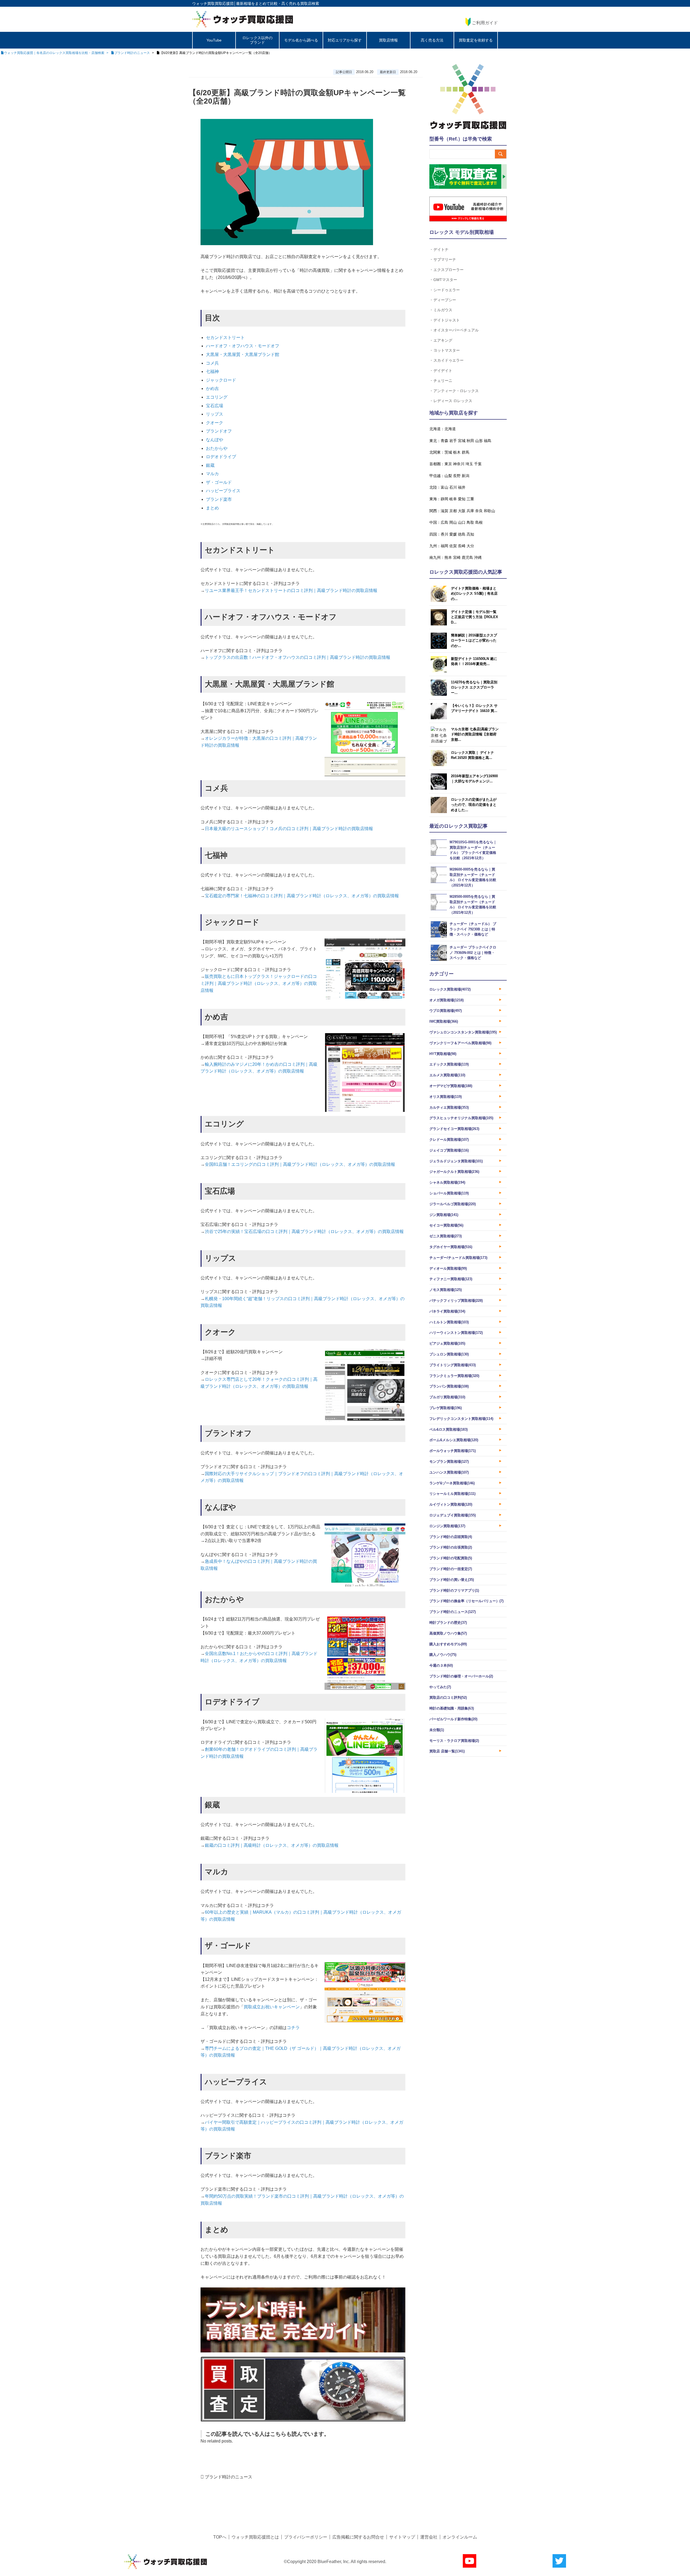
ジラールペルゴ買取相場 (453, 1204)
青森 (444, 441)
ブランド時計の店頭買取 (451, 1537)
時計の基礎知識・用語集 (452, 1708)
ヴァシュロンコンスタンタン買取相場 (463, 1032)
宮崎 (457, 557)
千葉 (478, 464)
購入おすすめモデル (448, 1644)
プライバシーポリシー (306, 2537)
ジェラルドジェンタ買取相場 (456, 1161)
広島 (444, 522)
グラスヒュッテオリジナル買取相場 (461, 1118)
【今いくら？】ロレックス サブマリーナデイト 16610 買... (474, 708)
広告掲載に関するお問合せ (358, 2537)
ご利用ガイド (485, 23)
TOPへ (220, 2537)
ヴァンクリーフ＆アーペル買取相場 (460, 1043)
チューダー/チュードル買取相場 (458, 1258)
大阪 (462, 511)
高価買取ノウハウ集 (448, 1633)
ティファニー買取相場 (451, 1279)
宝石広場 (215, 406)
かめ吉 (212, 388)
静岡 (444, 499)
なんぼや (215, 440)
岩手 (453, 441)
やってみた (440, 1687)
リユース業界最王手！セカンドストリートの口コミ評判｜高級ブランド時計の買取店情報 (291, 590)
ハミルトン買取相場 (449, 1322)
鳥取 (470, 522)
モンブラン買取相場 (449, 1462)
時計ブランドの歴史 (448, 1623)
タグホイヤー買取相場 (451, 1247)
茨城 (448, 452)
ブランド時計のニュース (229, 2477)
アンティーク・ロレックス (456, 391)
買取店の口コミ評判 (448, 1698)
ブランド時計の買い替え (452, 1580)
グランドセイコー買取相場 (454, 1129)
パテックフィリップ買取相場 (456, 1301)
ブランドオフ (219, 431)
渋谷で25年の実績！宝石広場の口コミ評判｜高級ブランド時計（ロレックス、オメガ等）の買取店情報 (304, 1232)
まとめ (212, 508)
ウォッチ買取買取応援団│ (214, 4)
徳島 (462, 534)
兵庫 (470, 511)
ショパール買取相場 (449, 1193)
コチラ (293, 2028)
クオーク (215, 423)
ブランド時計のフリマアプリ (454, 1590)
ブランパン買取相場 (449, 1386)
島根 (479, 522)
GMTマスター (445, 280)
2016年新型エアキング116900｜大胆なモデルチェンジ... (474, 779)
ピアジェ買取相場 (447, 1343)
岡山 (453, 522)
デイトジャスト (447, 320)
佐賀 (453, 546)
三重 (470, 499)
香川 (444, 534)
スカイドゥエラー (448, 360)
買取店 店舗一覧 (447, 1751)
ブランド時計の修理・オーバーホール (461, 1676)
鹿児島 (467, 557)
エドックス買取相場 (449, 1064)
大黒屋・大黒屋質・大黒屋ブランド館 (243, 354)
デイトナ (441, 249)
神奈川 (459, 464)
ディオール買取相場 (448, 1268)
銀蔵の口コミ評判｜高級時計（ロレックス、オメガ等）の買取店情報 (272, 1845)
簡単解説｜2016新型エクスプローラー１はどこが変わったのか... (474, 640)
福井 (462, 487)
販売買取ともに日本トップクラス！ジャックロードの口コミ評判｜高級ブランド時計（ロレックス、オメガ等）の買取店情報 (259, 983)
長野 (457, 476)
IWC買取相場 (444, 1021)
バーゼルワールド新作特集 (453, 1719)
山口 (462, 522)
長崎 (462, 546)
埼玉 (469, 464)
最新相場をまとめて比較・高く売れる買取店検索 (278, 4)
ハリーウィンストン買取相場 (456, 1333)
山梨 (448, 476)
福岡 (444, 546)
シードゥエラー (447, 290)
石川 (453, 487)
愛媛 (453, 534)
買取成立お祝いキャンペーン (272, 2007)
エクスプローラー (448, 270)
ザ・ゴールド (219, 482)
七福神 (212, 371)
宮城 (462, 441)
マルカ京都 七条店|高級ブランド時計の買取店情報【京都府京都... (475, 734)
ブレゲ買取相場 (446, 1408)
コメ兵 (212, 363)
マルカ (212, 474)
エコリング (217, 397)
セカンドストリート (225, 338)
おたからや (217, 448)
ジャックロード (221, 380)
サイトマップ (402, 2537)
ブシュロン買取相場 (449, 1354)
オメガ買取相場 (446, 1000)
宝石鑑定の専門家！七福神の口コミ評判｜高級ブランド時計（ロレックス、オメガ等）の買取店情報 (302, 896)
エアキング (443, 340)
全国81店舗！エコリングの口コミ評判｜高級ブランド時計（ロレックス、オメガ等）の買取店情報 (300, 1164)
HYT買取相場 (443, 1054)
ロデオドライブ (221, 457)
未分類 (437, 1730)
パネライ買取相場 (447, 1311)
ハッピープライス (223, 491)
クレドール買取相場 (449, 1140)
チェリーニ (443, 380)
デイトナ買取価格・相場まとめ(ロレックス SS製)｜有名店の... (474, 594)
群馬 (465, 452)
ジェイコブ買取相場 (449, 1150)
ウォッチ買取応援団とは (255, 2537)
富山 (444, 487)
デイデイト (443, 370)
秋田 (470, 441)
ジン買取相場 (444, 1215)
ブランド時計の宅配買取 (451, 1558)
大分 (470, 546)
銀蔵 (210, 465)
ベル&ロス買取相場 (448, 1429)
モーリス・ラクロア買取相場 (454, 1741)
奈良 (479, 511)
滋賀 (444, 511)
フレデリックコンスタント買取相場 (461, 1419)
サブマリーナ (445, 259)
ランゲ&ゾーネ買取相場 (452, 1483)
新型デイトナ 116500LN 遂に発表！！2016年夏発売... (474, 661)
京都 (453, 511)
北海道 (450, 429)
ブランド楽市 (219, 499)
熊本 (448, 557)
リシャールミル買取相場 (452, 1494)
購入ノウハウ (443, 1655)
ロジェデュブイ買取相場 (453, 1515)
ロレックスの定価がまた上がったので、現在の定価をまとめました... (474, 805)
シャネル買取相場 (447, 1182)
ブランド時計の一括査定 (451, 1569)
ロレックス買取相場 (450, 989)
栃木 (457, 452)
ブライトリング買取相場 (453, 1365)
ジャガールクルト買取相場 (454, 1172)
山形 (479, 441)
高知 (470, 534)
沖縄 (478, 557)
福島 (488, 441)
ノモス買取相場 (446, 1290)
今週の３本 (441, 1665)
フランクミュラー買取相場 (454, 1376)
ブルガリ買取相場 (447, 1397)
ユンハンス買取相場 (449, 1472)
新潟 (465, 476)
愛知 (462, 499)
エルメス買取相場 (447, 1075)
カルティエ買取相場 (449, 1107)
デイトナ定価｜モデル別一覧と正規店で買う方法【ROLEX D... (475, 617)
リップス (215, 414)
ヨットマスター (447, 350)
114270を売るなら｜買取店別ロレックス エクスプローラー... (474, 687)
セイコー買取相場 (446, 1225)
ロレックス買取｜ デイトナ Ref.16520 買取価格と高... (472, 755)
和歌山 (489, 511)
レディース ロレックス (453, 401)
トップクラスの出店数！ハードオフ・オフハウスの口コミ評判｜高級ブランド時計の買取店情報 (298, 657)
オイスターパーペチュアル (456, 330)
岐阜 (453, 499)
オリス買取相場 (446, 1097)
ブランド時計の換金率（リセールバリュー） (466, 1601)
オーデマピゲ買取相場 (451, 1086)
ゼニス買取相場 (446, 1236)
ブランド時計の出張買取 (451, 1547)
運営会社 (429, 2537)
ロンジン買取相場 (447, 1526)
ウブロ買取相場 (446, 1011)
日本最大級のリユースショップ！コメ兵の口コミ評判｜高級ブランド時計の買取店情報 (289, 829)
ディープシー (445, 300)
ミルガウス (443, 310)
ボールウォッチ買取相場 (453, 1451)
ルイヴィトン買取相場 (451, 1504)
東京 (448, 464)
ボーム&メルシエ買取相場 (454, 1440)
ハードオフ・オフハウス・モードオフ (243, 346)
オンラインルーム (460, 2537)
